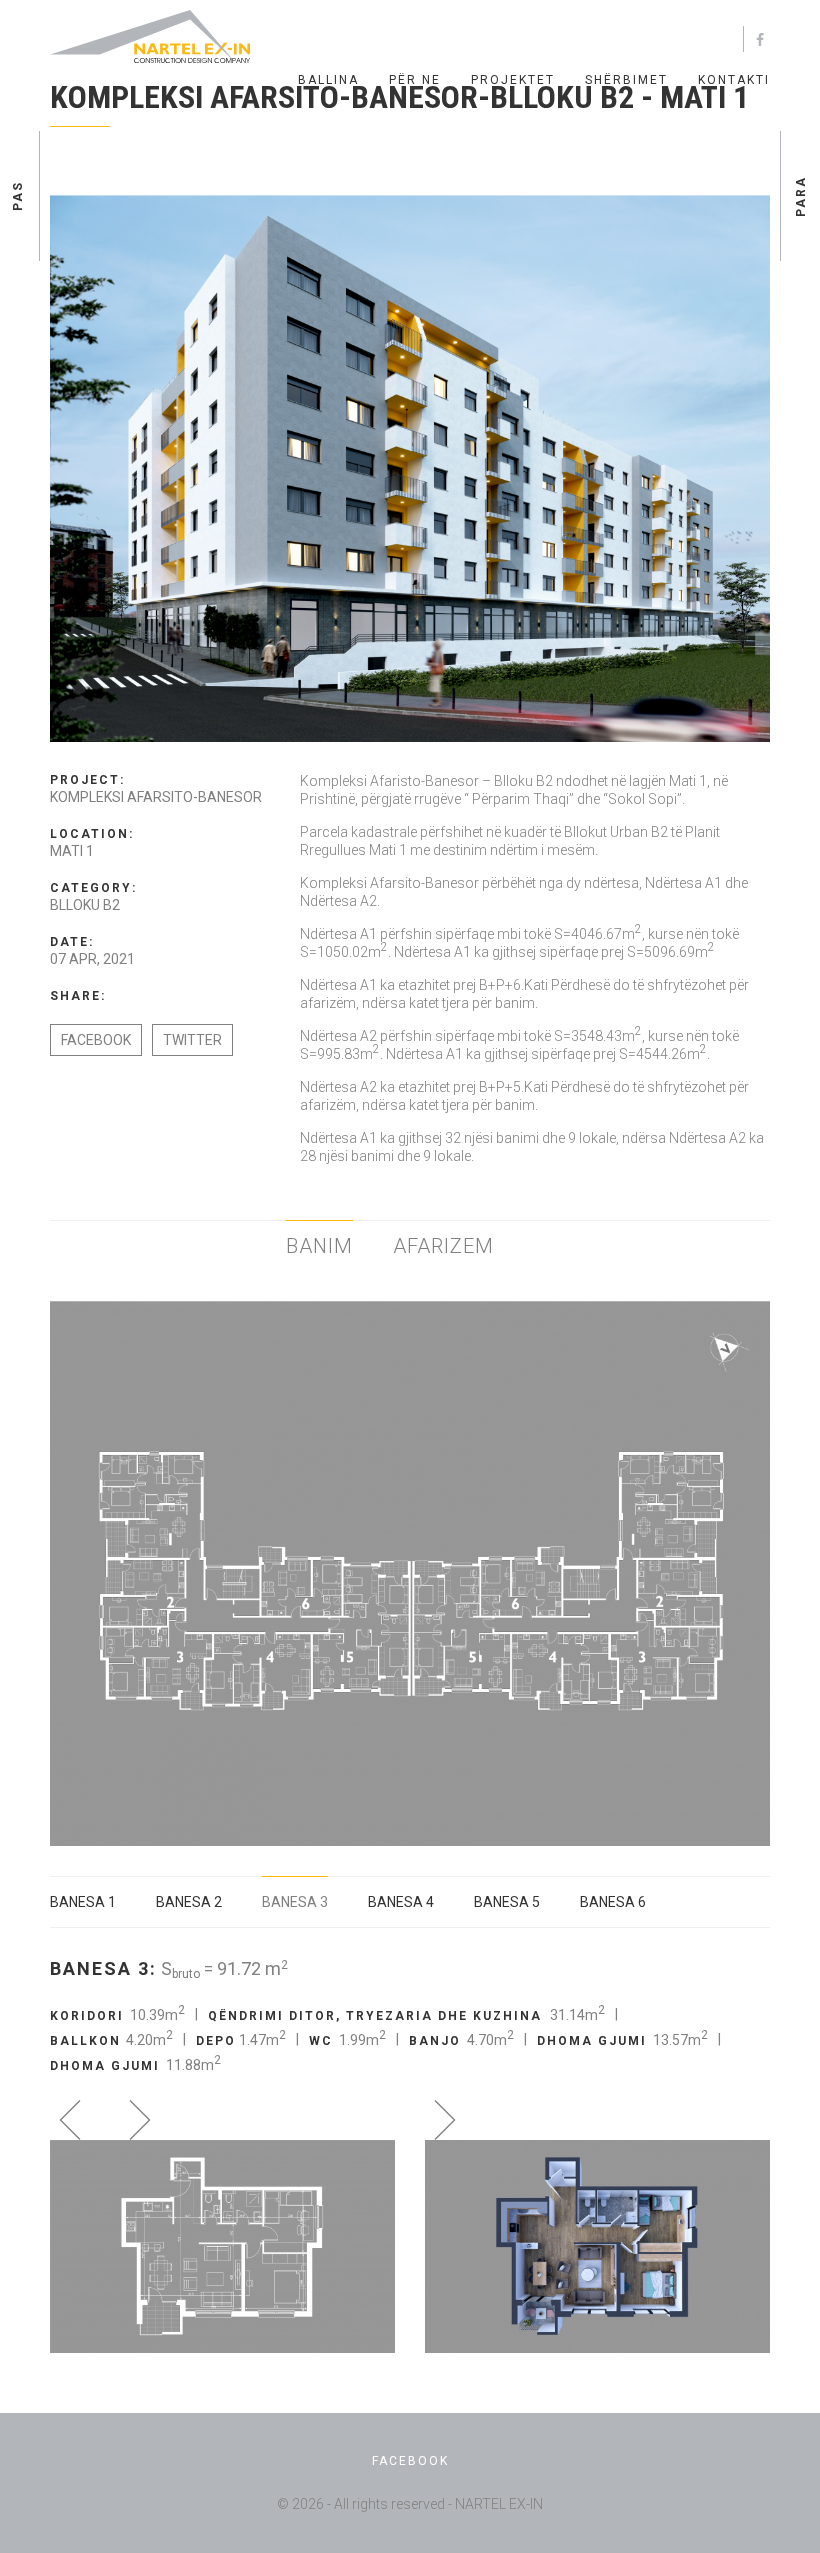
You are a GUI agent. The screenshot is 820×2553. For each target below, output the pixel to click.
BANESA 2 (189, 1902)
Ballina (328, 80)
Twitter (192, 1040)
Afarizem (443, 1246)
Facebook (96, 1040)
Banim (319, 1246)
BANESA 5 (507, 1902)
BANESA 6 (613, 1902)
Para (801, 195)
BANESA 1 (83, 1902)
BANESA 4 (401, 1902)
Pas (18, 196)
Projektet (513, 80)
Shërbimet (626, 80)
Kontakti (734, 80)
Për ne (415, 80)
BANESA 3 (295, 1902)
